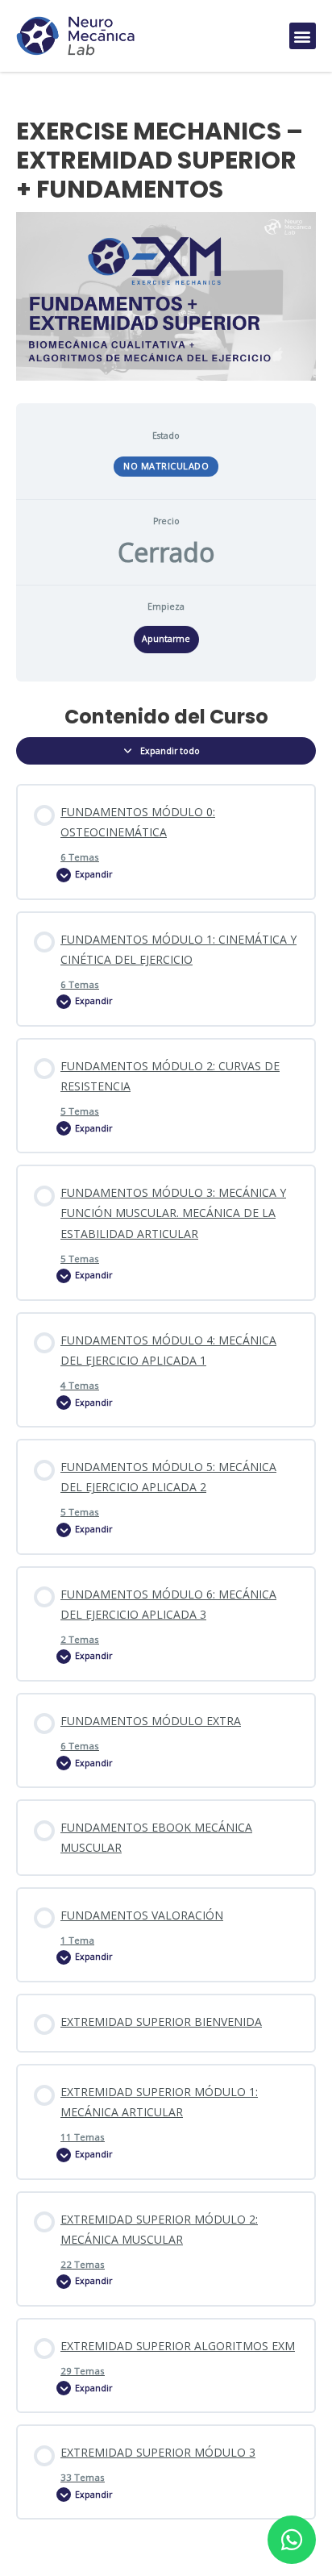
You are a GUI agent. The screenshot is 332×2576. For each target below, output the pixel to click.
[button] (303, 36)
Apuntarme (166, 639)
